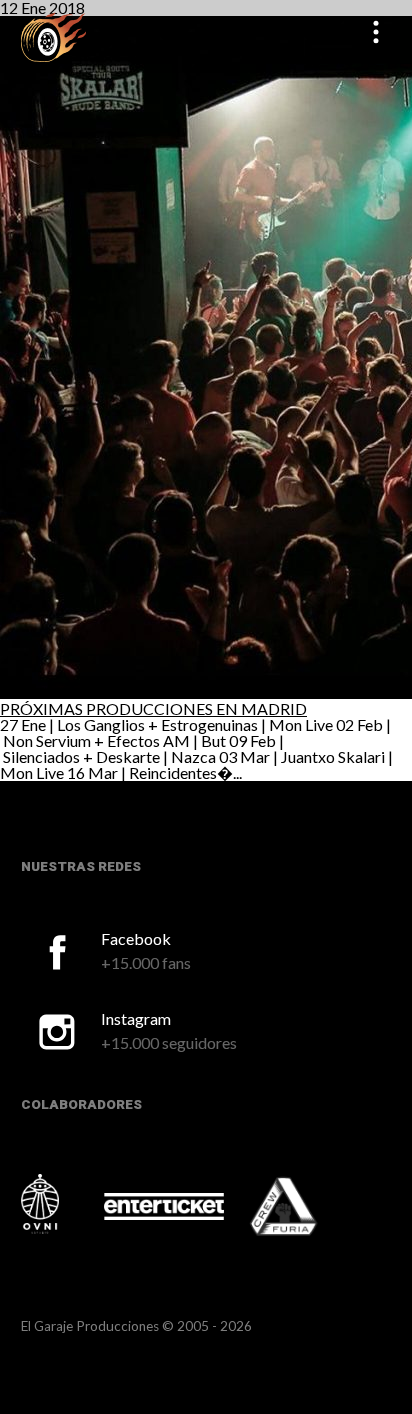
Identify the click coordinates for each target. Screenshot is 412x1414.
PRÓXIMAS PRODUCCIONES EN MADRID (153, 708)
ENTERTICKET (164, 1206)
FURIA (311, 1208)
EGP (53, 36)
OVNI (61, 1204)
